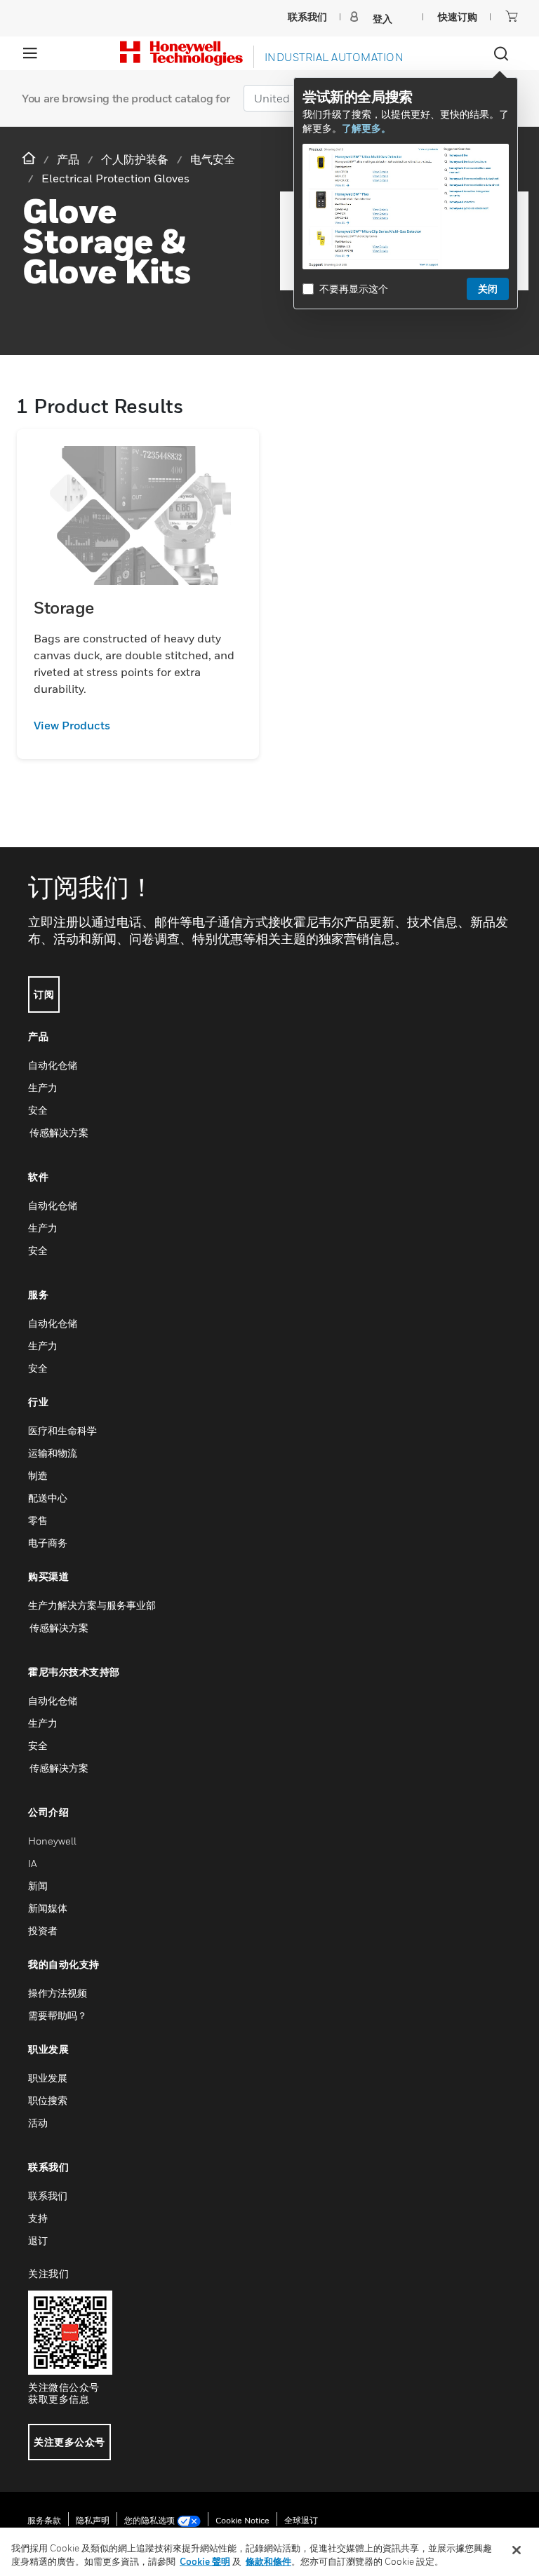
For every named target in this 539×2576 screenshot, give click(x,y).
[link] (138, 725)
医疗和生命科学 (62, 1430)
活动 (38, 2123)
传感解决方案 (58, 1132)
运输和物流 (53, 1453)
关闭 (488, 289)
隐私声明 (93, 2520)
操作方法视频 (58, 1993)
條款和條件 (268, 2561)
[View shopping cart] (512, 16)
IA (32, 1863)
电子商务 (48, 1543)
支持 (38, 2218)
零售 (38, 1520)
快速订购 (458, 16)
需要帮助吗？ (58, 2015)
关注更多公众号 (69, 2442)
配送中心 (48, 1498)
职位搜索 (48, 2100)
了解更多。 (366, 128)
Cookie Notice (242, 2520)
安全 (38, 1110)
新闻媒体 (48, 1908)
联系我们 (48, 2196)
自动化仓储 (53, 1065)
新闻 (38, 1886)
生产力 (43, 1087)
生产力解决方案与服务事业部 (92, 1605)
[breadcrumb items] (30, 159)
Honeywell (52, 1841)
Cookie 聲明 (205, 2561)
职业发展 (48, 2078)
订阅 (44, 994)
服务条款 (44, 2520)
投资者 (43, 1930)
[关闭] (517, 2550)
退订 (38, 2240)
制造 (38, 1475)
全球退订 (301, 2520)
